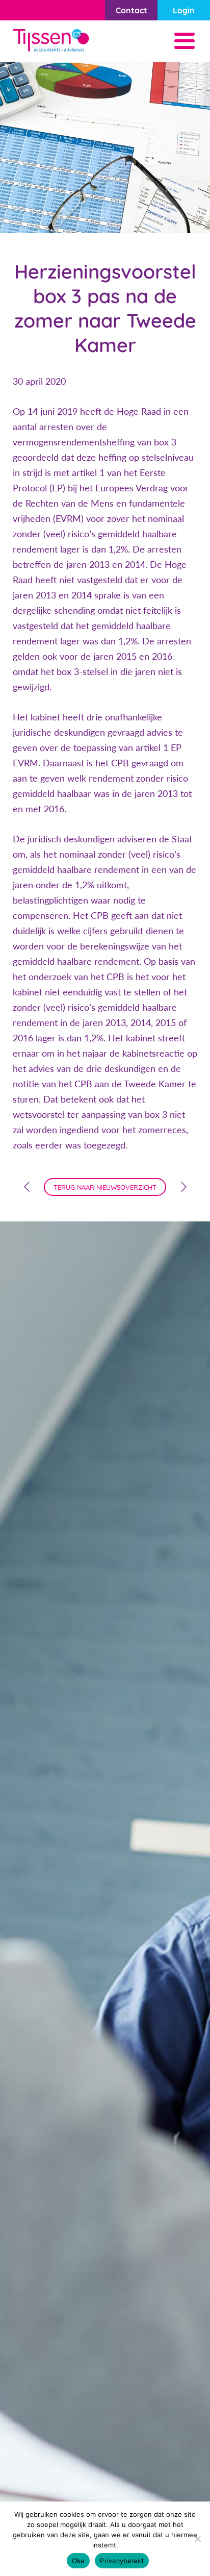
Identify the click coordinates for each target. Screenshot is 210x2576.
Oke (78, 2561)
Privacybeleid (122, 2561)
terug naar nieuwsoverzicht (105, 1187)
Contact (132, 10)
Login (184, 10)
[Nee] (197, 2539)
